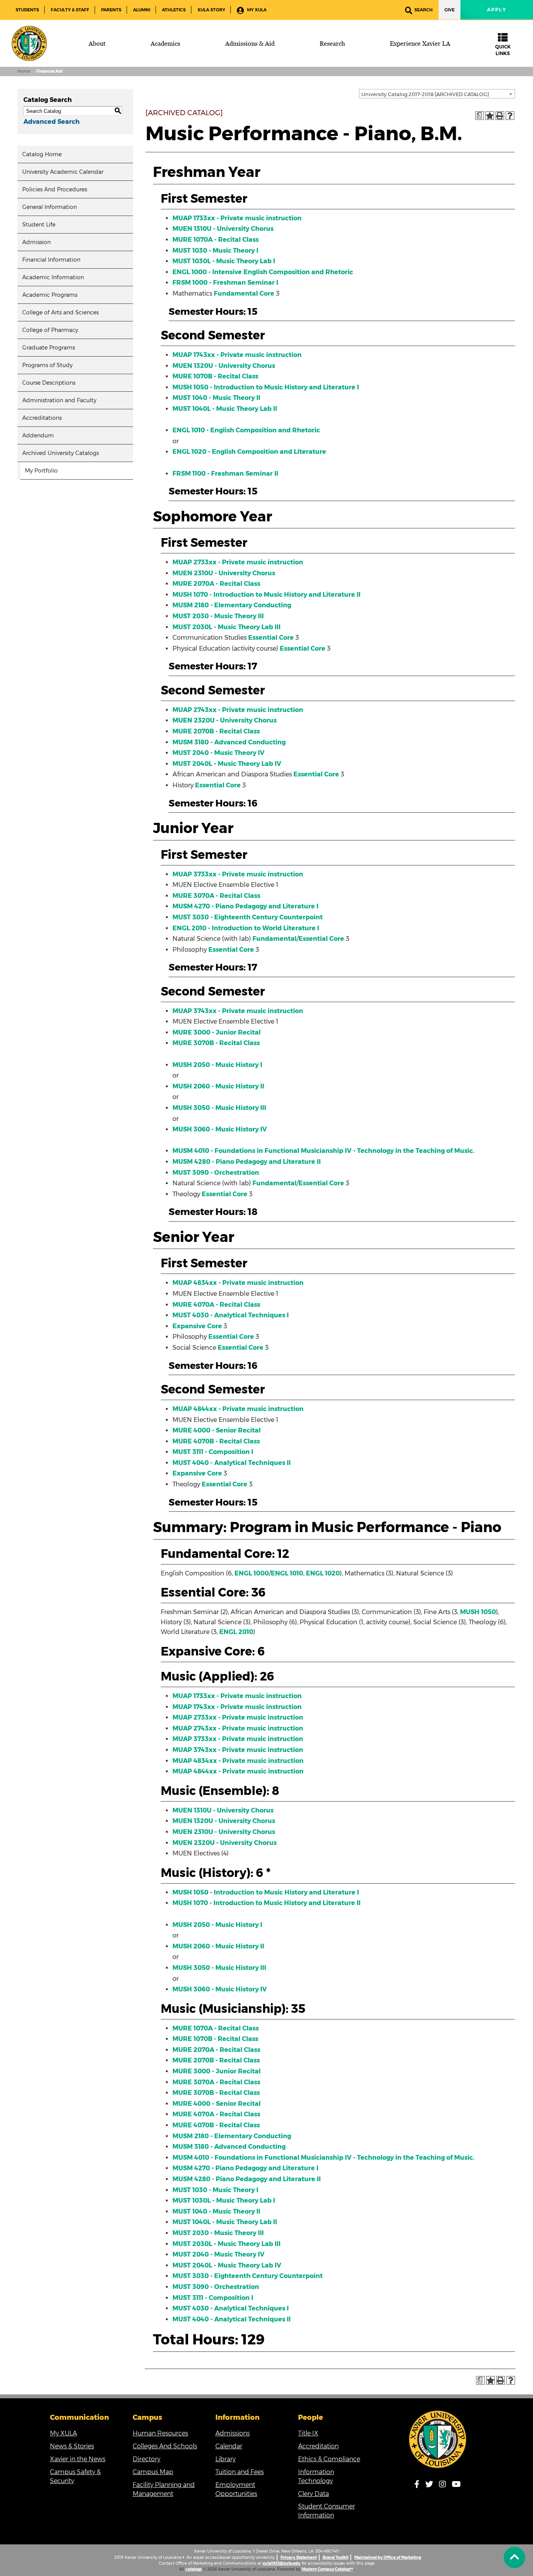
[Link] (438, 2439)
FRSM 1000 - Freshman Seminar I (225, 283)
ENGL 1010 (287, 1573)
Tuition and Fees (240, 2472)
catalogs (194, 2569)
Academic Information (53, 277)
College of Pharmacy (50, 330)
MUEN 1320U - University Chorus (224, 366)
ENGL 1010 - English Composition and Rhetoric (246, 430)
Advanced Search (52, 122)
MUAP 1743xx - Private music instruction (237, 355)
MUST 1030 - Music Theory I (215, 251)
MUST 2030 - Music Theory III (218, 616)
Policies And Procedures (55, 189)
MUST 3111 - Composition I (213, 1452)
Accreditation (318, 2446)
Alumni (142, 10)
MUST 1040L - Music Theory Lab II (225, 409)
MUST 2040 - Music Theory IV (219, 753)
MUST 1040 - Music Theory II (216, 398)
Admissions (233, 2433)
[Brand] (29, 43)
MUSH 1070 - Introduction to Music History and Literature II (266, 595)
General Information (50, 207)
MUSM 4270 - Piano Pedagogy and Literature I (245, 906)
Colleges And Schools (165, 2446)
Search (424, 10)
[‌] (514, 2557)
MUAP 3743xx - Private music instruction (238, 1011)
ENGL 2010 (236, 1632)
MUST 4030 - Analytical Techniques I (231, 1315)
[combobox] (437, 94)
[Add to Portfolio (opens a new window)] (490, 116)
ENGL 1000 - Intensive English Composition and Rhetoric (263, 272)
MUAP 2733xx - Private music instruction (238, 562)
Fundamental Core (244, 293)
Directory (147, 2459)
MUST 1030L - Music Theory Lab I (224, 261)
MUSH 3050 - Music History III (219, 1108)
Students (27, 10)
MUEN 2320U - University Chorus (225, 720)
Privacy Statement (299, 2557)
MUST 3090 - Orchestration (216, 1173)
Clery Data (314, 2494)
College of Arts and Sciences (60, 312)
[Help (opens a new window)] (510, 116)
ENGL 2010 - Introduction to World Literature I (246, 928)
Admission (36, 242)
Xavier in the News (78, 2459)
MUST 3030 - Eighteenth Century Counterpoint (248, 917)
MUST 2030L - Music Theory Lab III (227, 627)
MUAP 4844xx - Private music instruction (238, 1409)
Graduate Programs (49, 348)
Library (226, 2459)
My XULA (256, 10)
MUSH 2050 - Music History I (217, 1065)
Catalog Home (42, 154)
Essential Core (271, 638)
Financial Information (51, 260)
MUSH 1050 (478, 1612)
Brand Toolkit (336, 2557)
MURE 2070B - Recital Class (216, 731)
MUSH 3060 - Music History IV (220, 1129)
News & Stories (72, 2446)
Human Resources (160, 2433)
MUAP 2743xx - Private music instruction (238, 710)
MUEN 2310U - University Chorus (224, 573)
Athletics (174, 10)
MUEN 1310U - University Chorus (223, 229)
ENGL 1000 (252, 1573)
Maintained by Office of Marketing (388, 2557)
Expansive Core (197, 1326)
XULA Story (211, 10)
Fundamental (274, 939)
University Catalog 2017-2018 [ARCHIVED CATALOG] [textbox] (425, 94)
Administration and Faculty (59, 400)
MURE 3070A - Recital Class (216, 896)
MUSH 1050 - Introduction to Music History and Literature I (266, 387)
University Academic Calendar (63, 172)
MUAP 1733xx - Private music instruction (237, 218)
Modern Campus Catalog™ (327, 2569)
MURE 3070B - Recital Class (216, 1043)
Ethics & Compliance (329, 2459)
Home (24, 71)
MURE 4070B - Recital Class (216, 1441)
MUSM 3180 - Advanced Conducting (229, 742)
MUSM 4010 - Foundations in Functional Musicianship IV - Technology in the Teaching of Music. (323, 1151)
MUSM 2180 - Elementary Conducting (232, 605)
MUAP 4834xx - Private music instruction (238, 1283)
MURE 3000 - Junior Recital (217, 1032)
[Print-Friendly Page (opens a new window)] (500, 116)
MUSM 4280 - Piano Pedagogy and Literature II (247, 1162)
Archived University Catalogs (60, 453)
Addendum (38, 435)
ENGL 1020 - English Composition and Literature (249, 452)
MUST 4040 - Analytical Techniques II (232, 1463)
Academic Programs (50, 295)
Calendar (229, 2446)
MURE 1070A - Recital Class (216, 240)
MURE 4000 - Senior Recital (217, 1430)
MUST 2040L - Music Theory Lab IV (227, 764)
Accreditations (42, 418)
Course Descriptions (49, 383)
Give (449, 10)
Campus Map (153, 2472)
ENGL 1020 (323, 1573)
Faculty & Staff (70, 10)
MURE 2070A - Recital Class (216, 584)
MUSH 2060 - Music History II (218, 1086)
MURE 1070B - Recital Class (215, 376)
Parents (111, 10)
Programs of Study (47, 365)
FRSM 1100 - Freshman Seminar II (225, 474)
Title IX (308, 2433)
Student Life (39, 225)
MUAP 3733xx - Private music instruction (238, 874)
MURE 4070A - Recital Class (216, 1305)
